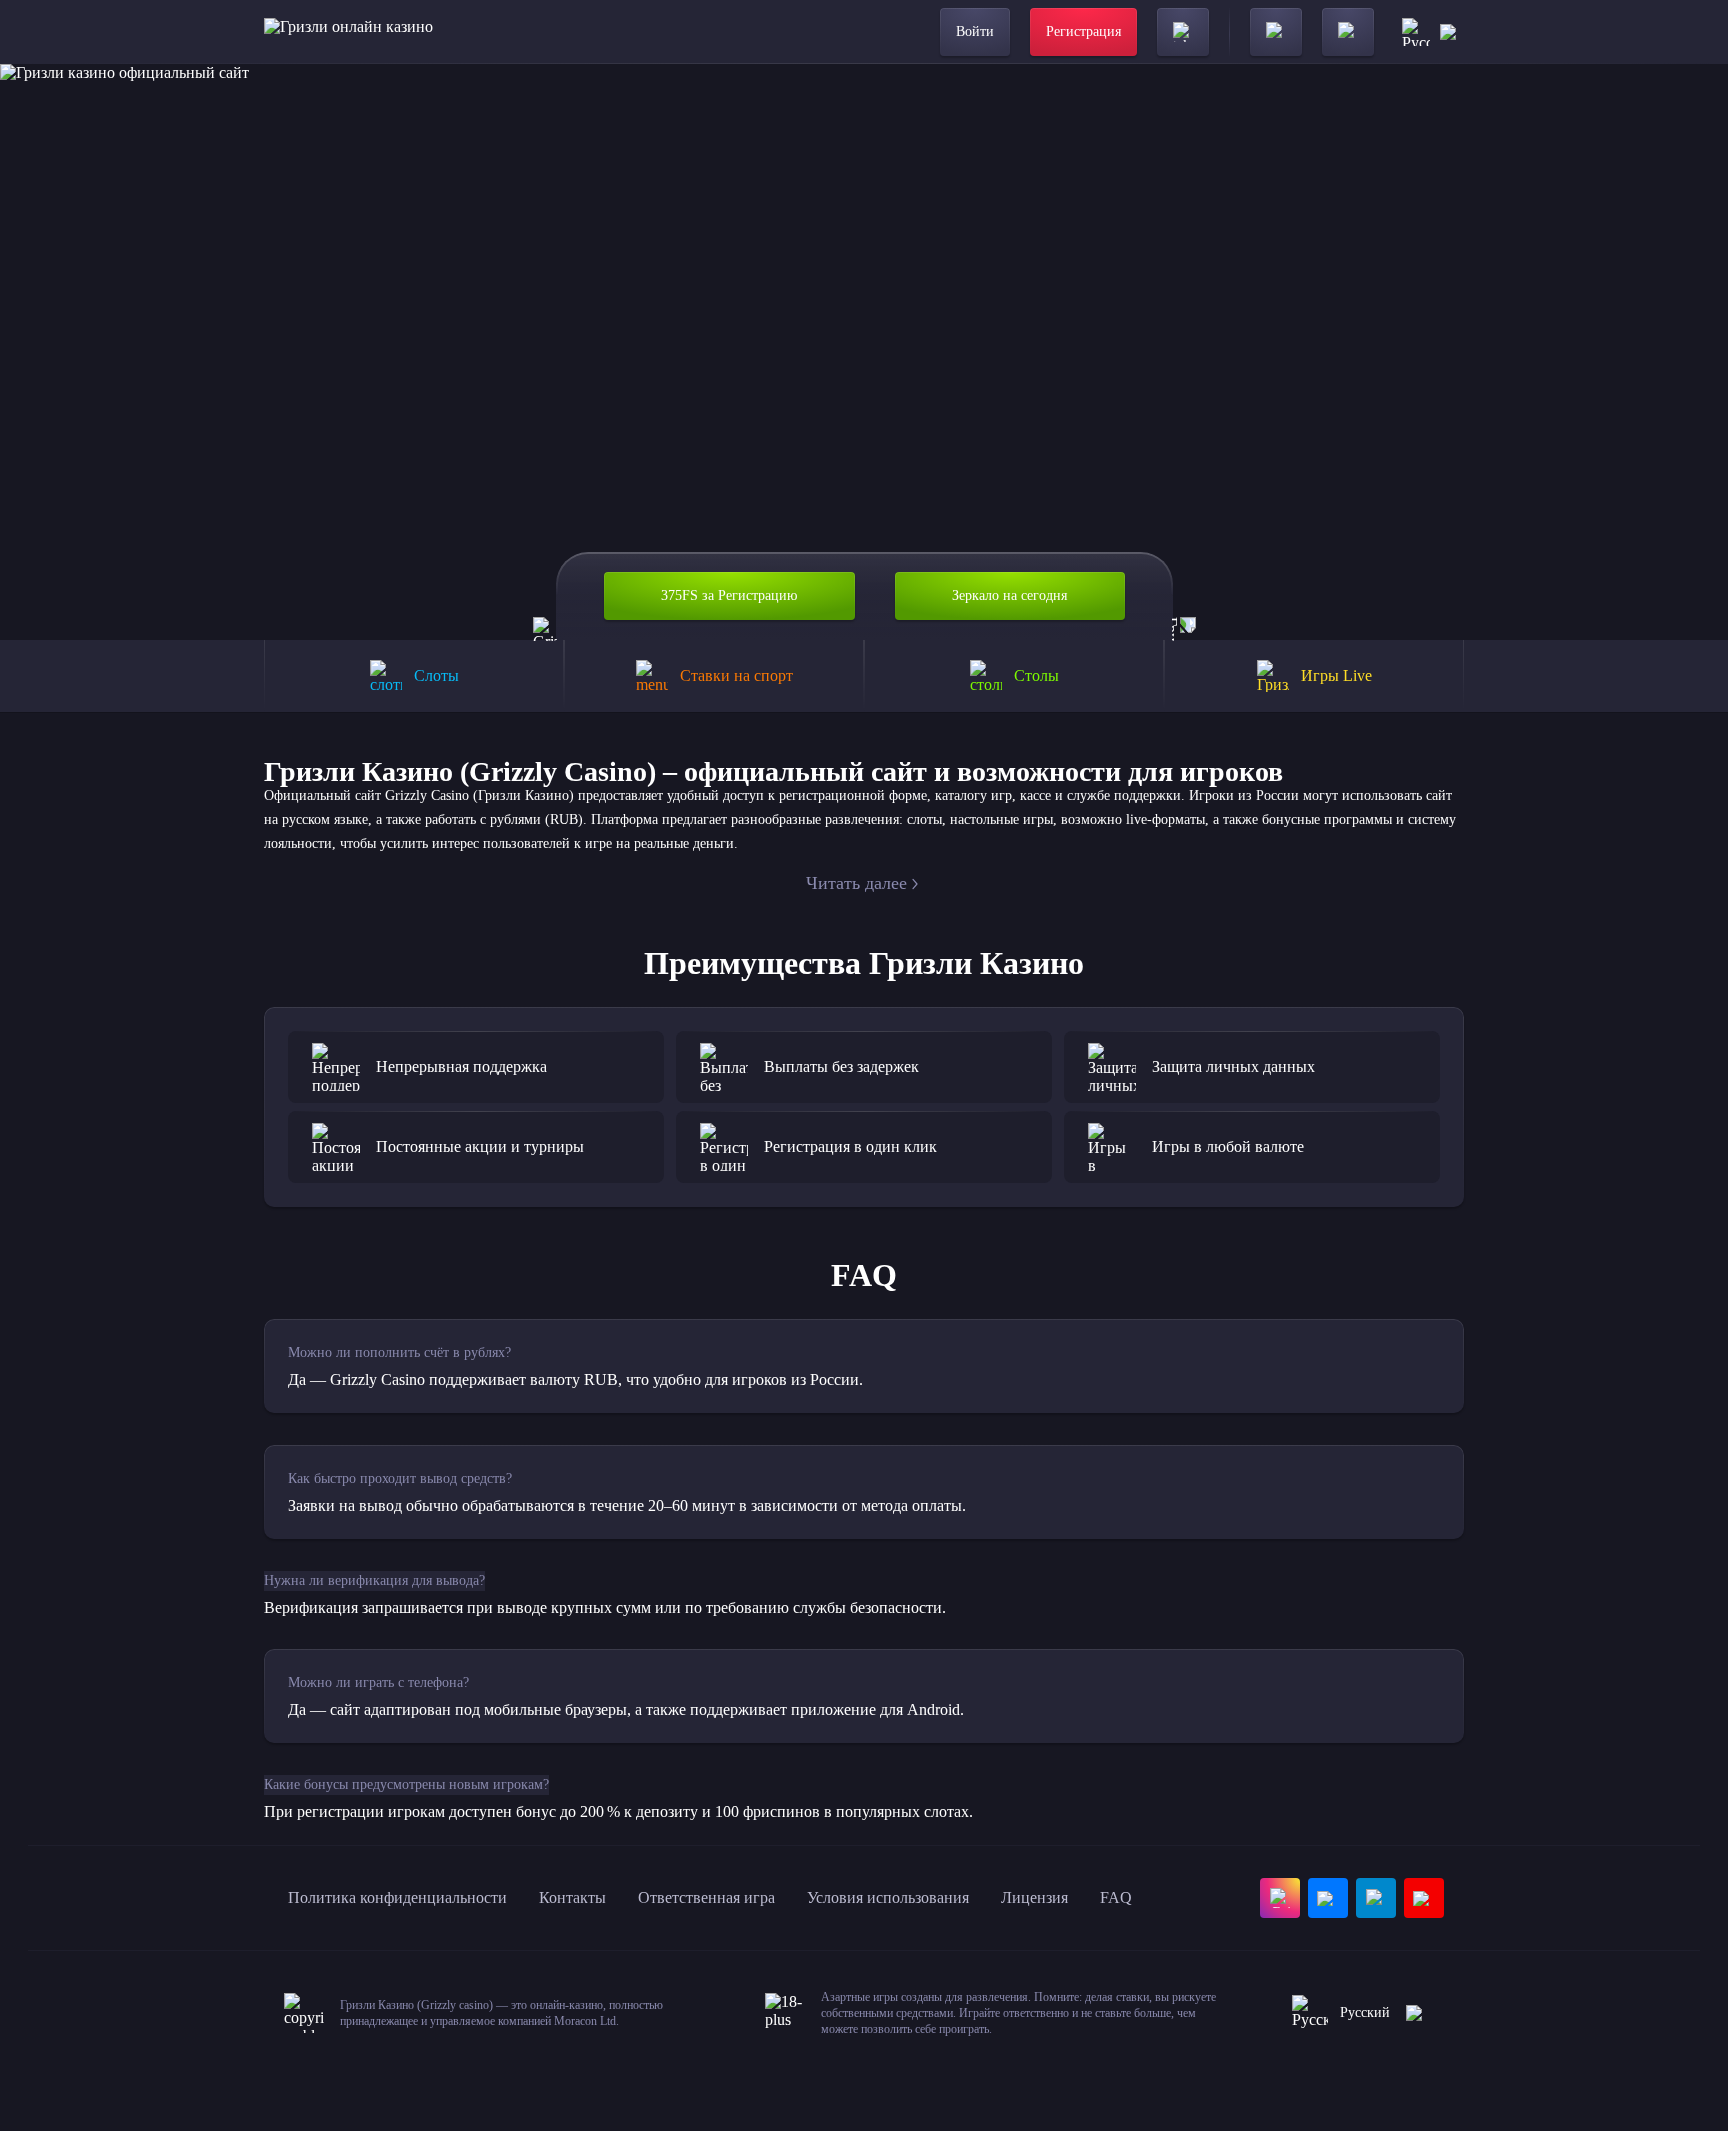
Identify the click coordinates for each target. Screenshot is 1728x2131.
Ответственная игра (706, 1897)
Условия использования (888, 1897)
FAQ (1116, 1897)
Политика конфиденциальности (397, 1897)
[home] (348, 32)
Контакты (572, 1897)
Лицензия (1034, 1897)
